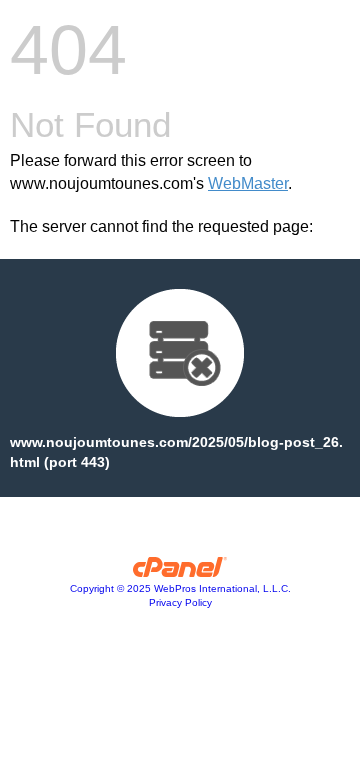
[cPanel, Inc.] (180, 572)
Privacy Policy (180, 602)
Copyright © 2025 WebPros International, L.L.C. (180, 588)
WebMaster (248, 183)
